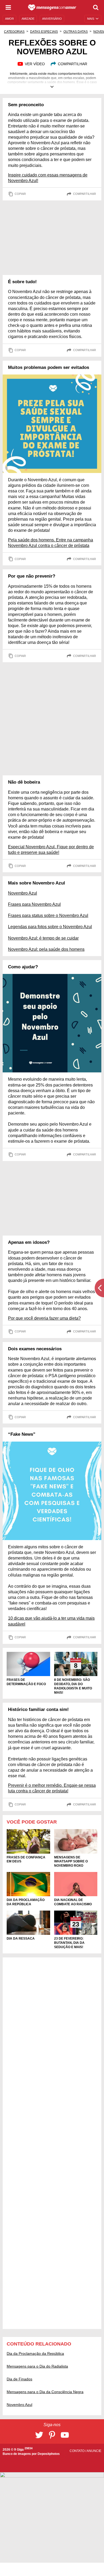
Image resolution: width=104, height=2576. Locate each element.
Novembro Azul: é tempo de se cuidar (43, 938)
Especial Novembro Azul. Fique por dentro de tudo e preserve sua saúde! (51, 850)
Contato (77, 2451)
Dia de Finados (19, 2379)
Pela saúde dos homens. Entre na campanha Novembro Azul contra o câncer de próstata (51, 543)
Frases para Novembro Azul (34, 904)
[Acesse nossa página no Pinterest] (52, 2435)
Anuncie (94, 2451)
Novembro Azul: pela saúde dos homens (46, 949)
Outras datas (76, 32)
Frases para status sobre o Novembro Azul (48, 915)
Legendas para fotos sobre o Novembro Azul (50, 927)
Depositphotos (49, 2454)
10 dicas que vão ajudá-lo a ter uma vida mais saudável (51, 1621)
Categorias (14, 32)
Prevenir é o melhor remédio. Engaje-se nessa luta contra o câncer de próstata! (52, 1788)
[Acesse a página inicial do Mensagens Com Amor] (52, 7)
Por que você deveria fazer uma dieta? (44, 1318)
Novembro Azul (23, 893)
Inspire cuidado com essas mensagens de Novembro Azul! (48, 178)
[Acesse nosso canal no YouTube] (65, 2435)
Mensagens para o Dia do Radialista (37, 2366)
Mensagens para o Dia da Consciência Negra (45, 2392)
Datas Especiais (44, 32)
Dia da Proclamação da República (35, 2353)
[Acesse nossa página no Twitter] (39, 2435)
